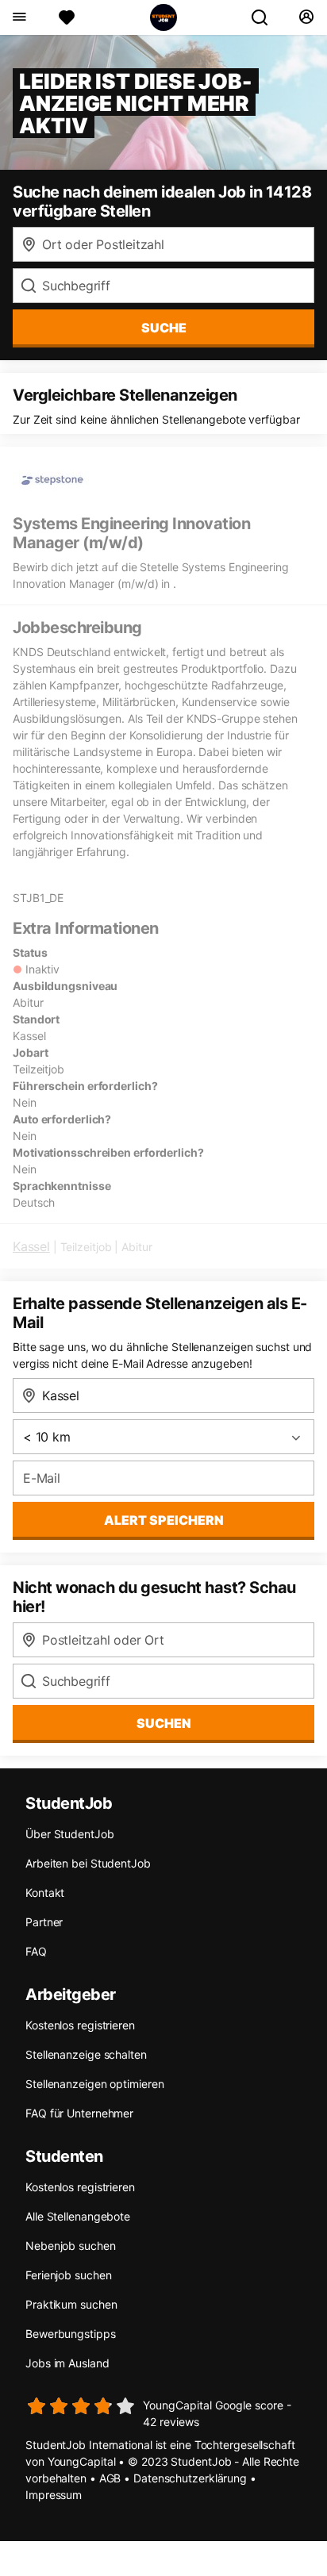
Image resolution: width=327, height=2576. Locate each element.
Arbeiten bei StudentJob (88, 1863)
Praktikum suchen (71, 2304)
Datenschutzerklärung (190, 2478)
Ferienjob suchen (68, 2275)
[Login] (306, 17)
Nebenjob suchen (71, 2246)
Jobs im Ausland (67, 2363)
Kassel (31, 1246)
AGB (110, 2478)
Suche (164, 328)
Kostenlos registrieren (80, 2025)
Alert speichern (164, 1520)
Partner (44, 1922)
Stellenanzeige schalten (86, 2054)
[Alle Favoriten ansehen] (67, 17)
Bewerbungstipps (71, 2334)
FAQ (36, 1951)
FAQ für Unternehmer (79, 2113)
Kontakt (45, 1893)
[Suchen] (266, 17)
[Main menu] (19, 17)
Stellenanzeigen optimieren (94, 2084)
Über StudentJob (70, 1834)
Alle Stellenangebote (78, 2216)
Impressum (54, 2495)
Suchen (164, 1723)
